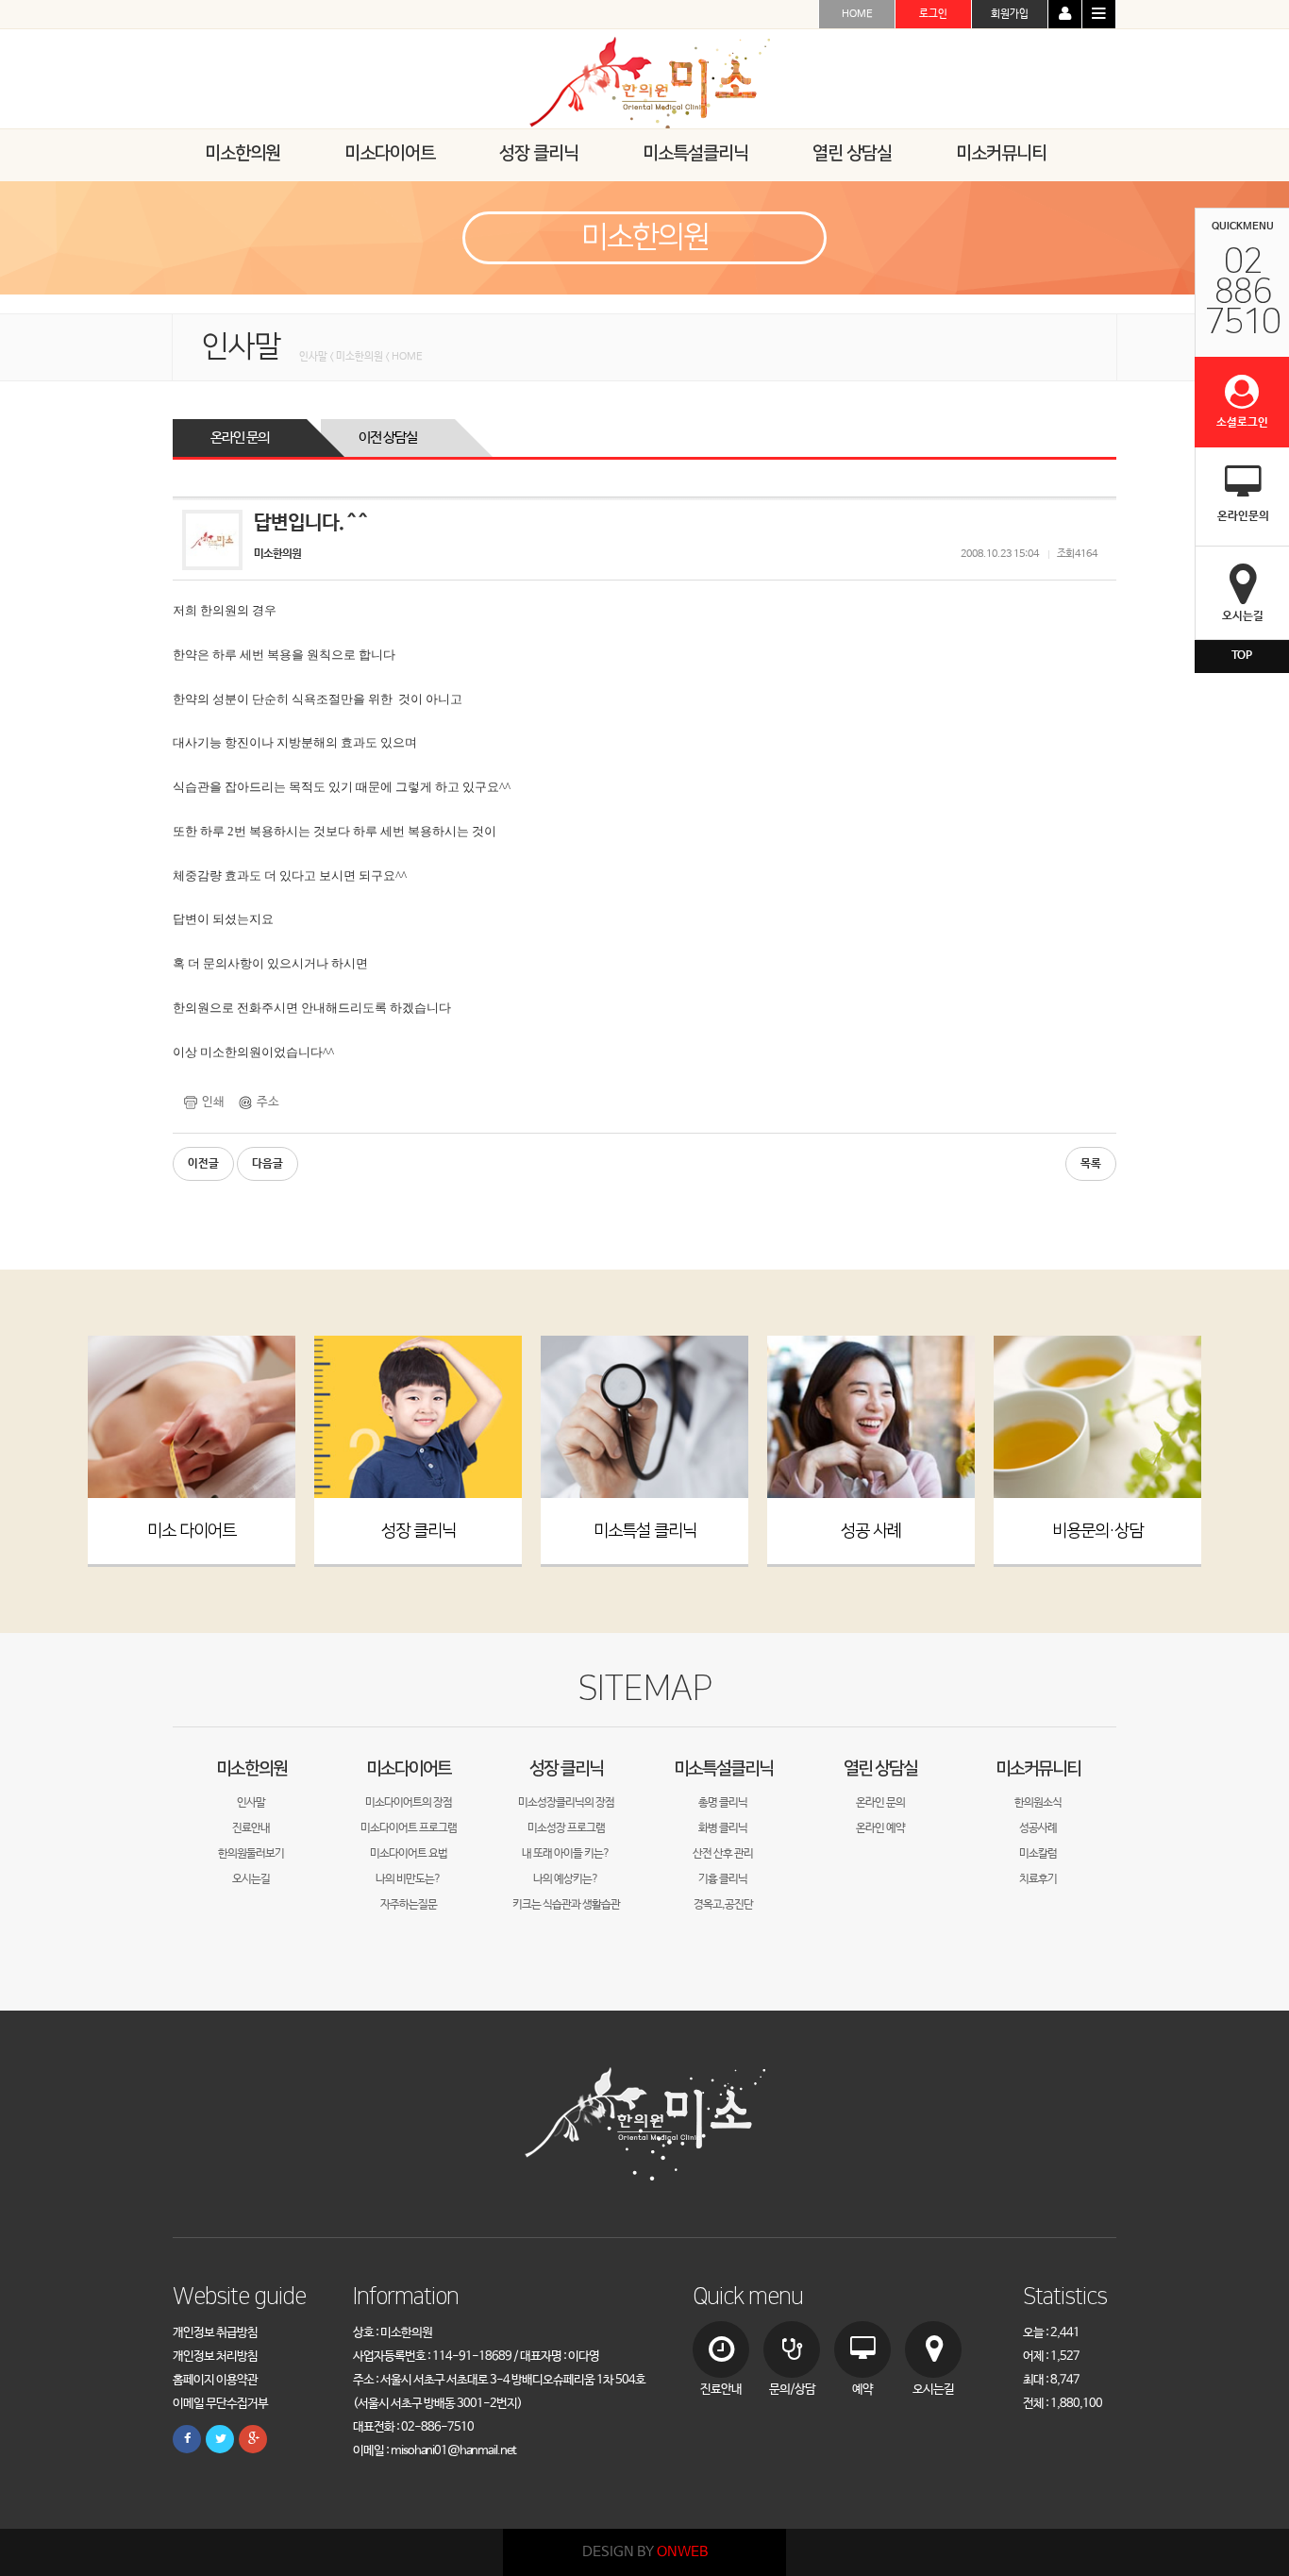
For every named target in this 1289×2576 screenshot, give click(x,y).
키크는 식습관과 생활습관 (566, 1905)
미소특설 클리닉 (645, 1531)
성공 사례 (871, 1531)
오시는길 (251, 1879)
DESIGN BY (645, 2552)
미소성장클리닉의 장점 (566, 1803)
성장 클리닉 (419, 1531)
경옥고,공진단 (723, 1905)
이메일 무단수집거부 (220, 2404)
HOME (857, 14)
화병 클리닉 (723, 1828)
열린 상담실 (880, 1768)
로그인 (933, 14)
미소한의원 (251, 1768)
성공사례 (1038, 1828)
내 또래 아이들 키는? (566, 1854)
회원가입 (1010, 14)
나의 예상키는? (566, 1879)
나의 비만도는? (408, 1879)
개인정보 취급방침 (215, 2333)
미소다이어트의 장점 (409, 1803)
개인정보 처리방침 (215, 2357)
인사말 (251, 1803)
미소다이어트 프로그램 (409, 1828)
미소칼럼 (1038, 1854)
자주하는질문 (409, 1905)
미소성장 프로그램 (566, 1828)
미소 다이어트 (192, 1531)
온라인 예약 (880, 1828)
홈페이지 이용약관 (215, 2380)
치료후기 (1038, 1879)
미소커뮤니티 (1038, 1768)
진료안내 (251, 1828)
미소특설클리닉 (723, 1768)
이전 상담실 (388, 438)
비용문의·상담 (1097, 1531)
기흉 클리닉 (723, 1879)
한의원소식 (1038, 1803)
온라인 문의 (240, 438)
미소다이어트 (409, 1768)
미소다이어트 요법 (409, 1854)
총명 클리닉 (723, 1803)
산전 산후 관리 (723, 1854)
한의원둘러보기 (251, 1854)
